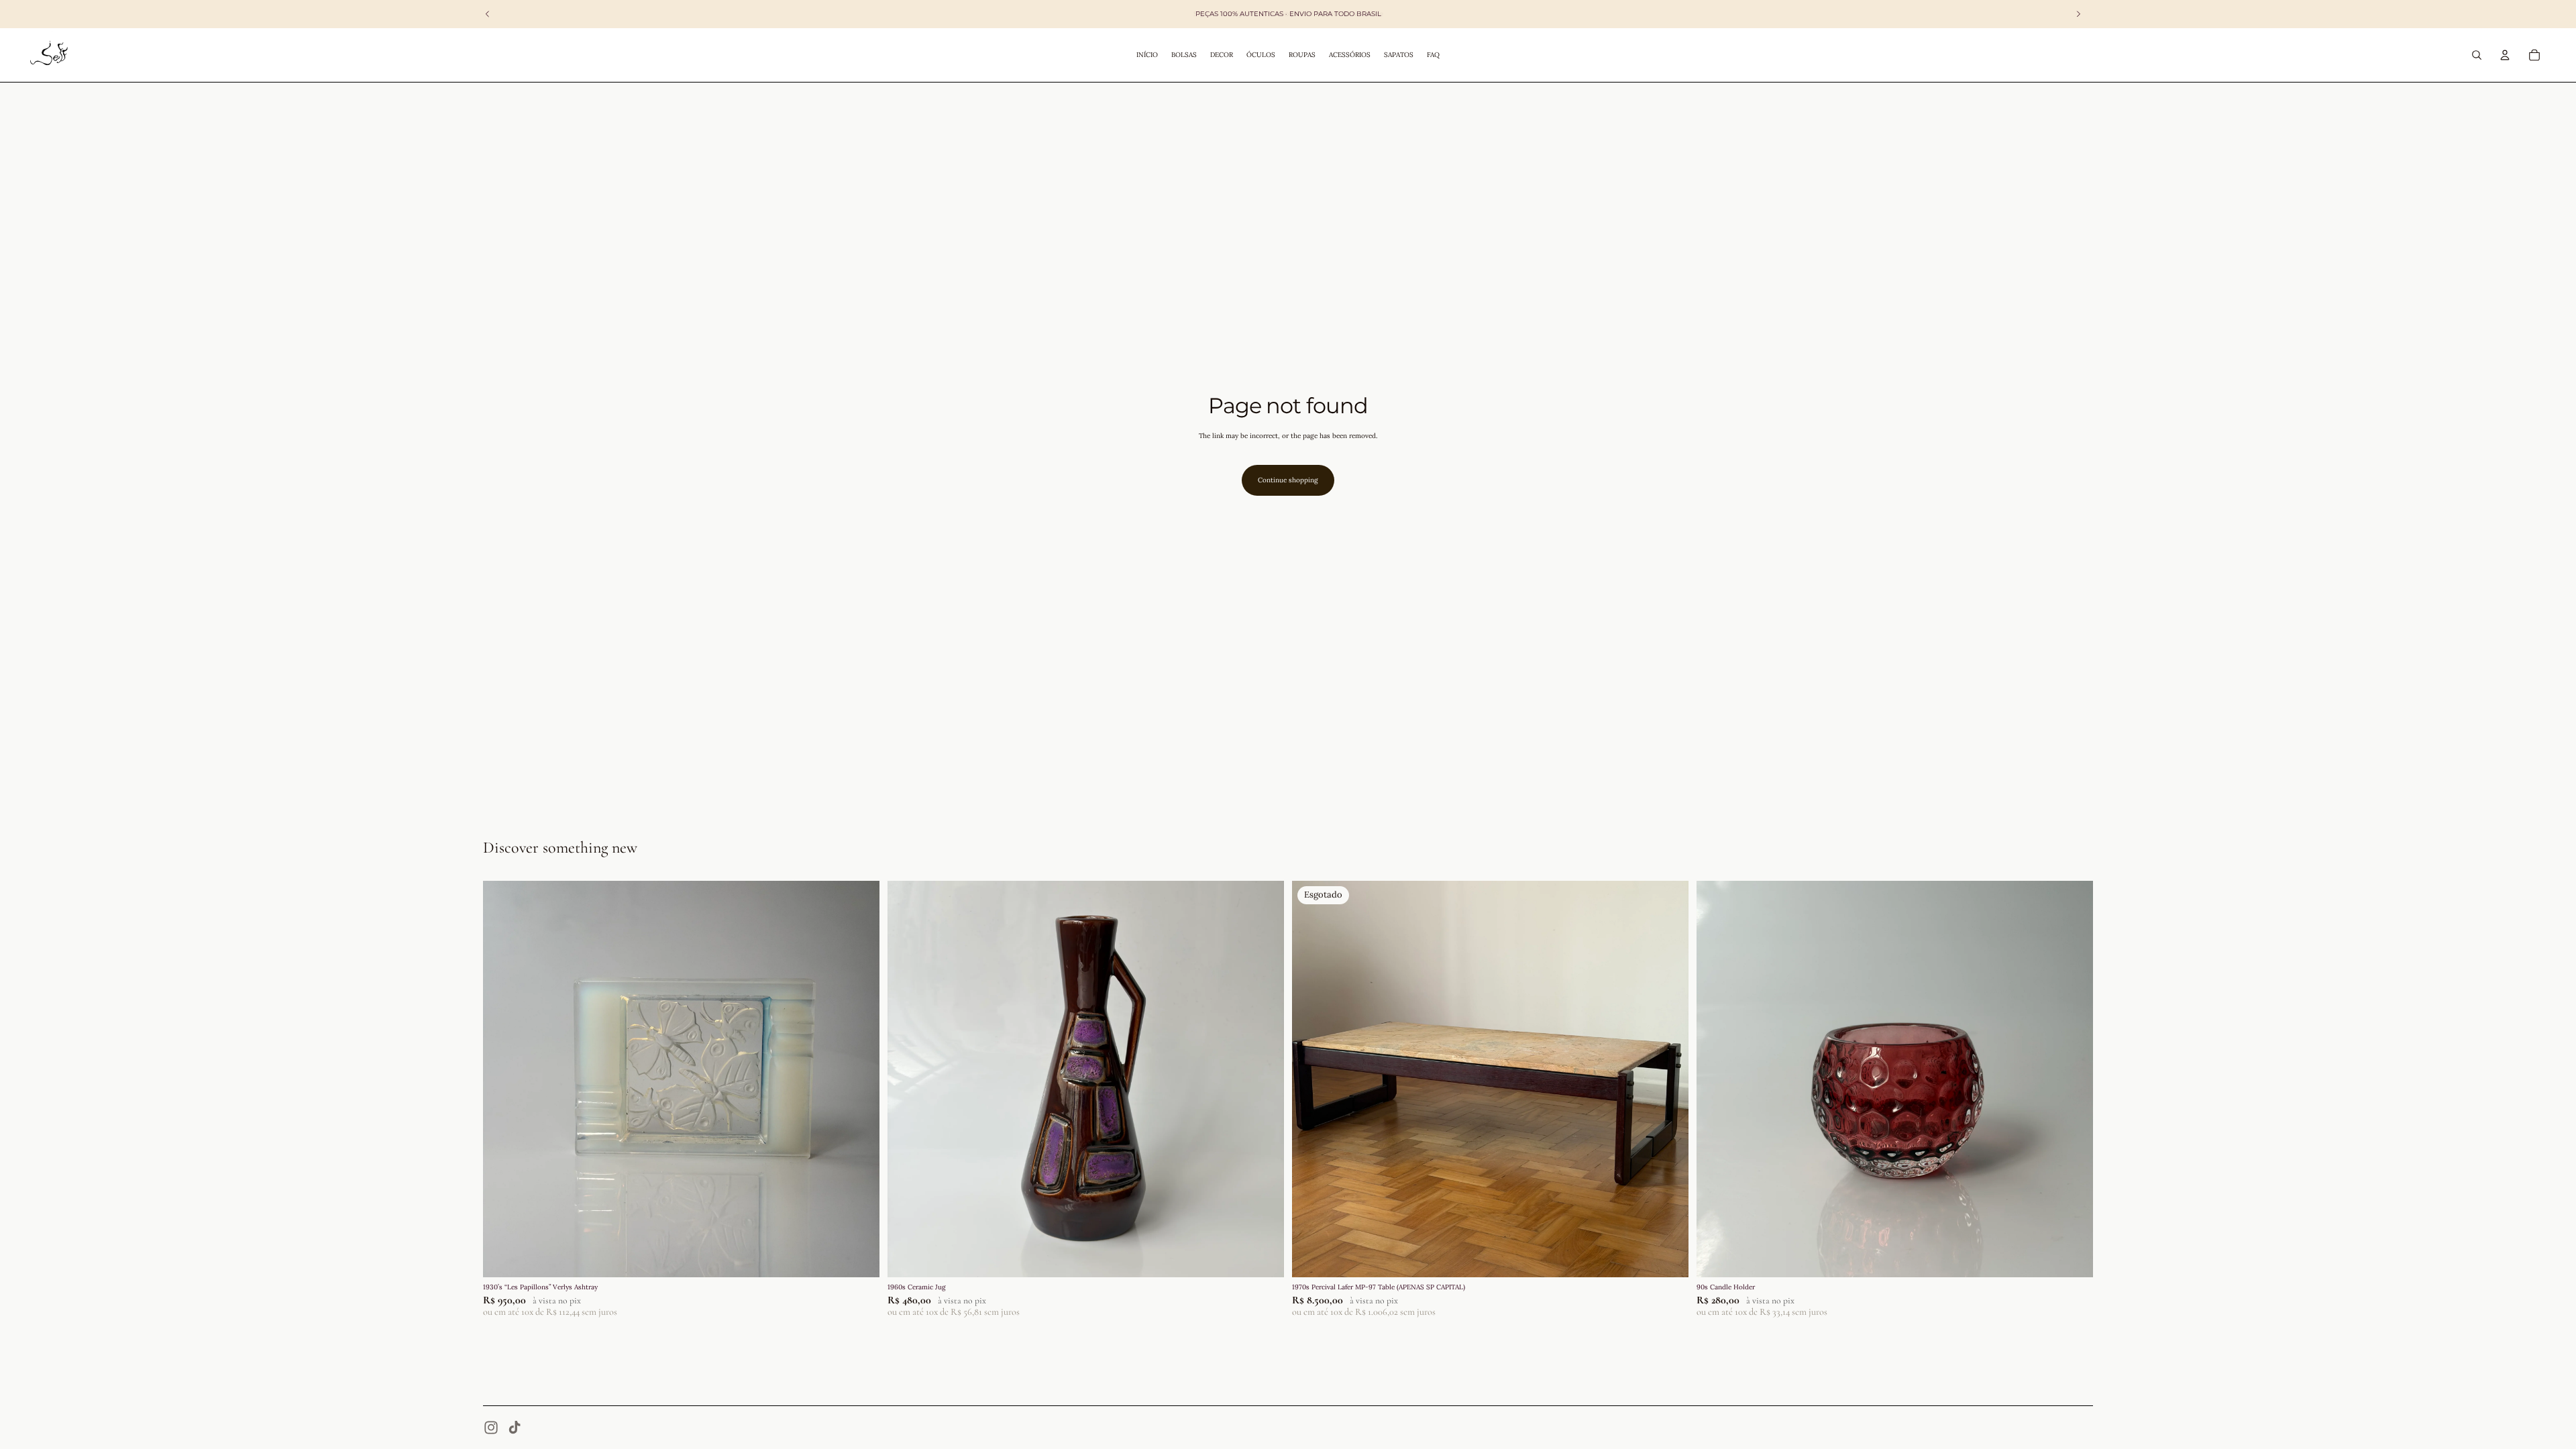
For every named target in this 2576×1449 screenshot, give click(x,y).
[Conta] (2505, 55)
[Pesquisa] (2477, 55)
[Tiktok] (515, 1428)
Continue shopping (1288, 480)
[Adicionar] (859, 1257)
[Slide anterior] (503, 1079)
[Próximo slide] (859, 1079)
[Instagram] (491, 1428)
